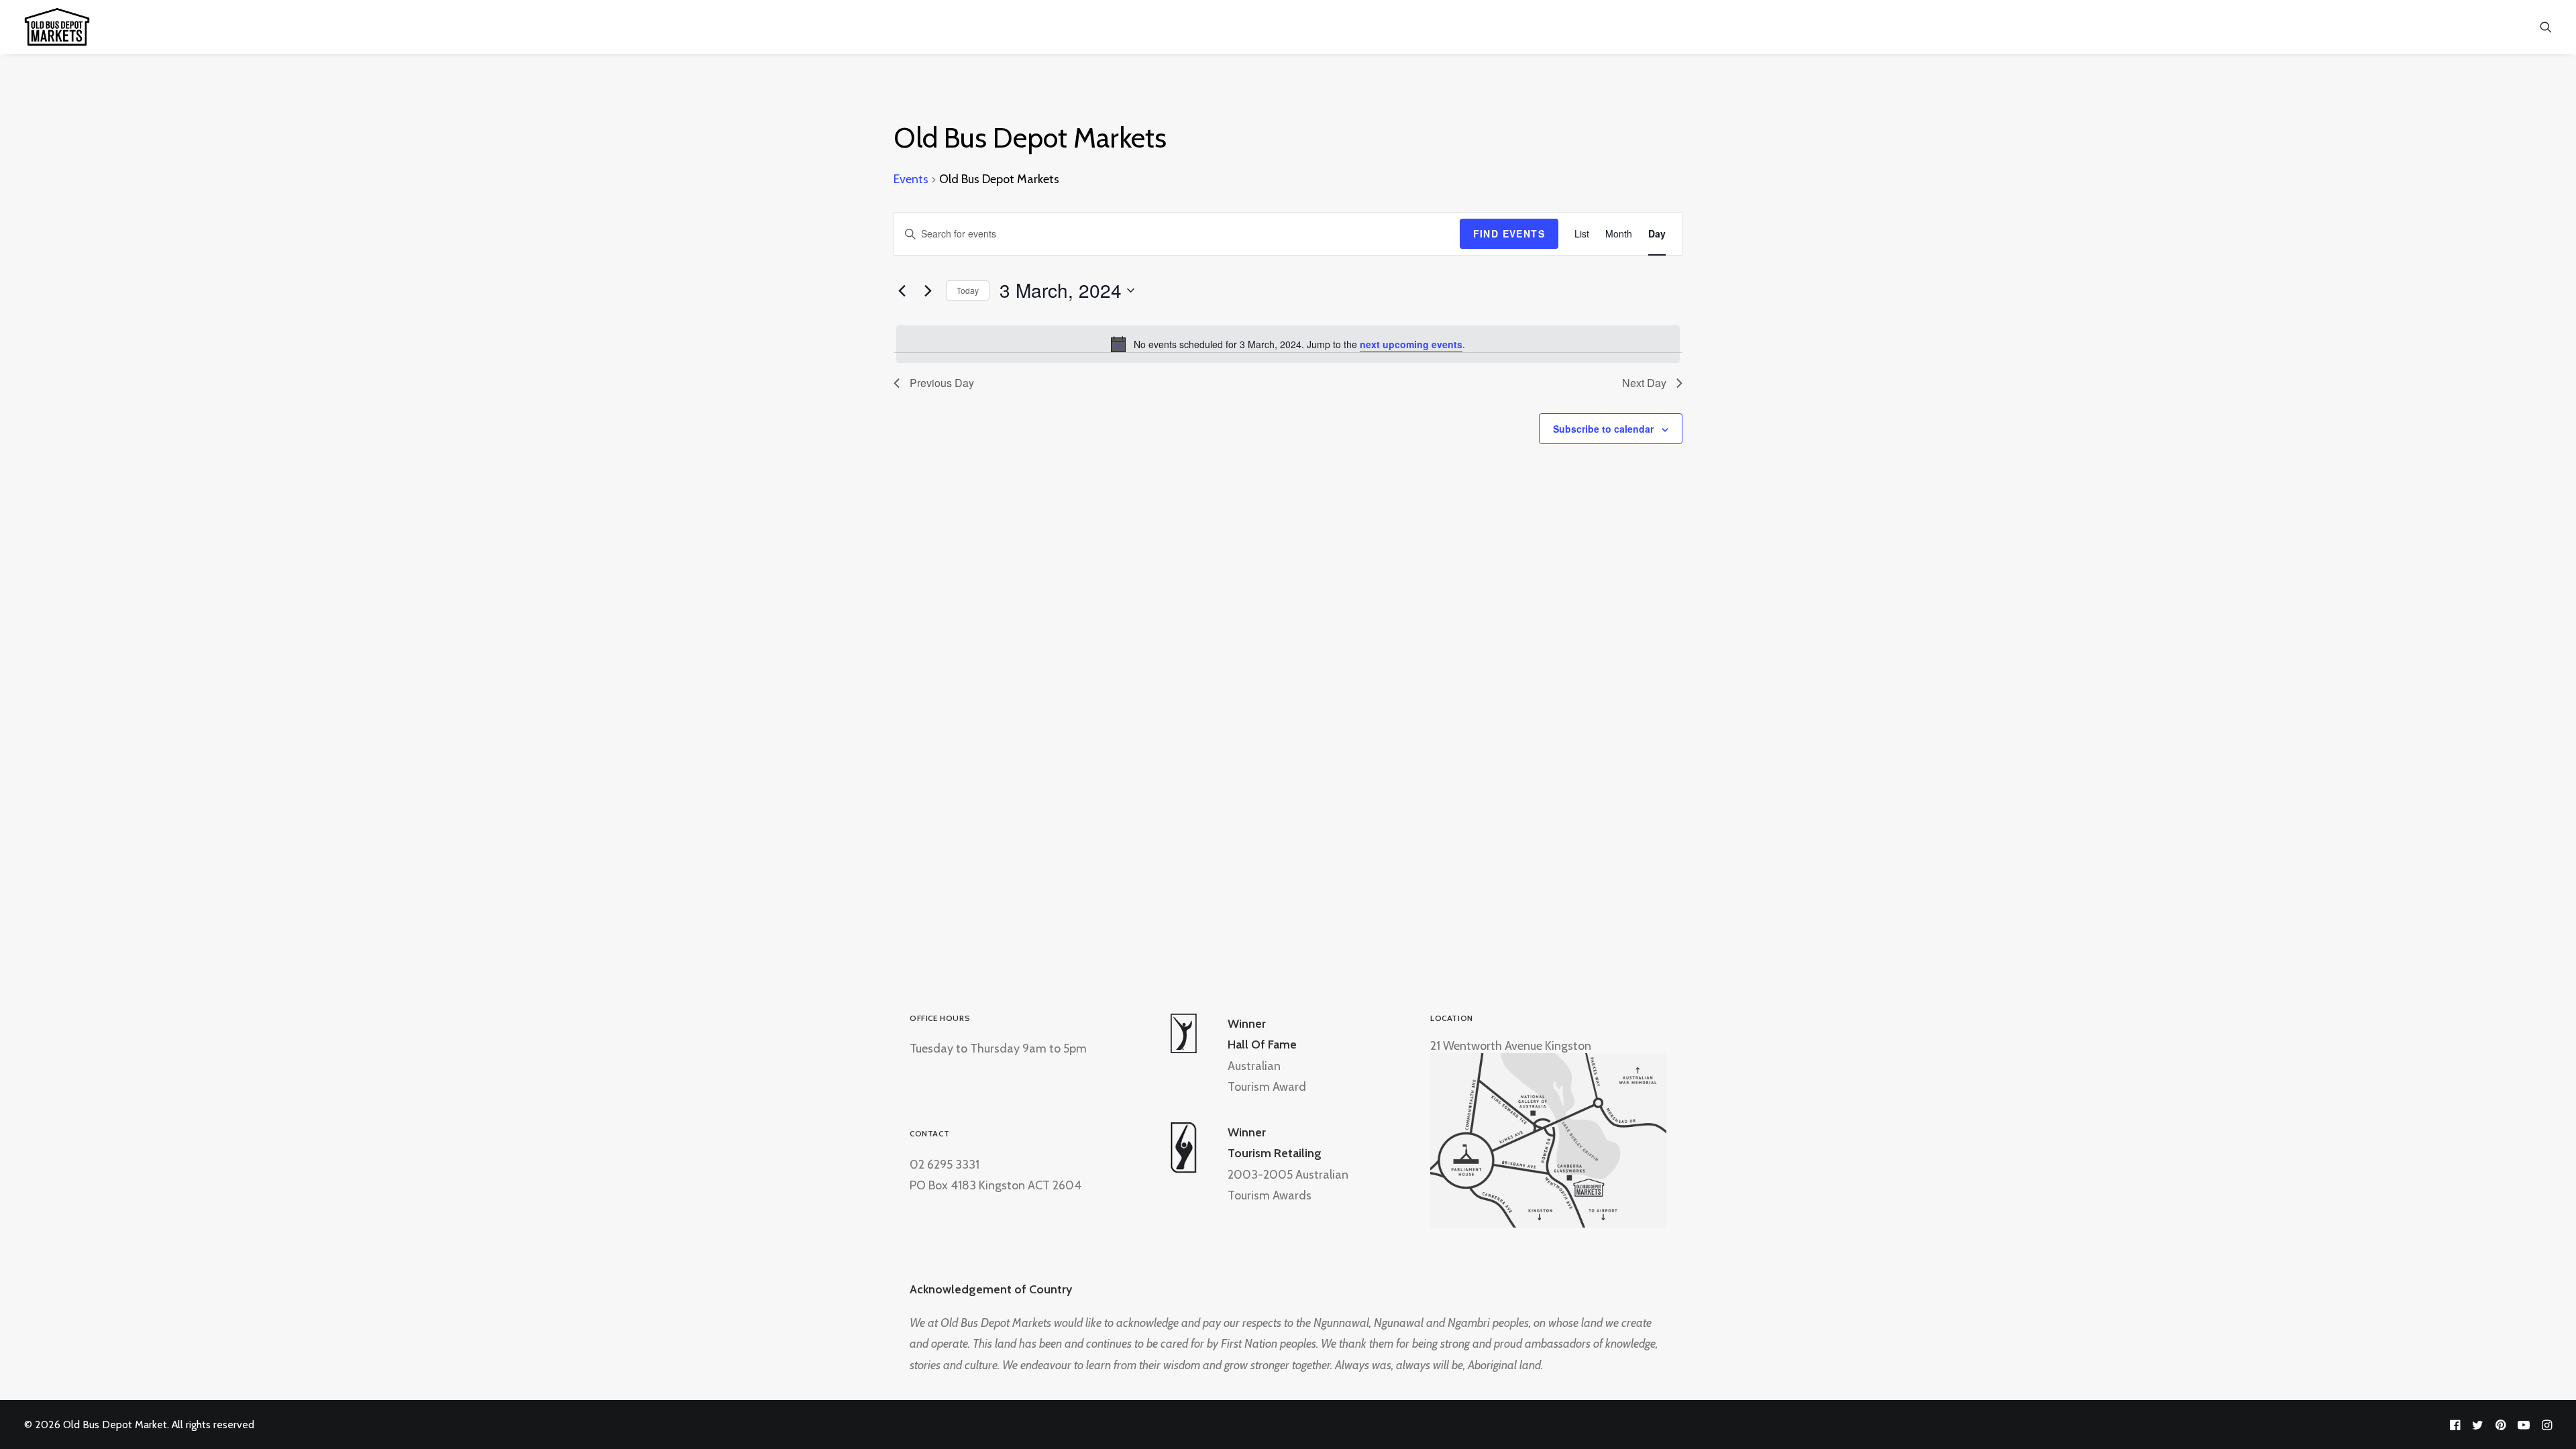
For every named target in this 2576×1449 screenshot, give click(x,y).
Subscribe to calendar (1603, 429)
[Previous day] (902, 290)
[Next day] (928, 290)
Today (968, 290)
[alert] (1288, 344)
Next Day (1644, 383)
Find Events (1509, 233)
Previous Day (942, 383)
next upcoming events (1411, 344)
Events (911, 179)
